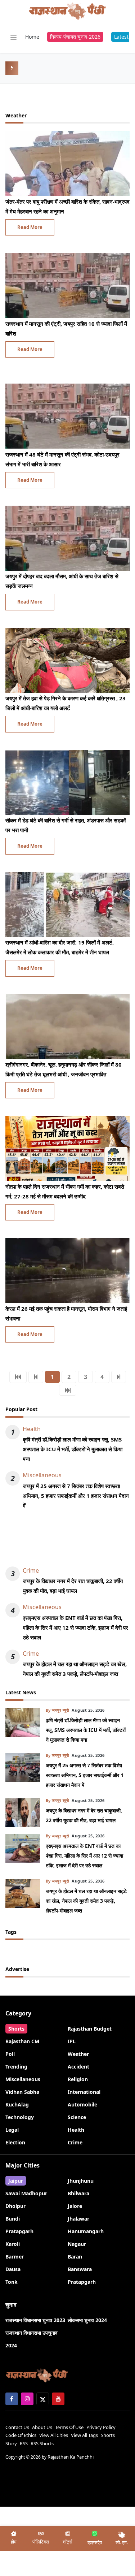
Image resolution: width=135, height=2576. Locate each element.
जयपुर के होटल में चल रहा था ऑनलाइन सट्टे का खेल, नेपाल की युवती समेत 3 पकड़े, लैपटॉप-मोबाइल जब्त (75, 1669)
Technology (20, 2117)
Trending (16, 2067)
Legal (12, 2130)
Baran (75, 2257)
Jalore (75, 2206)
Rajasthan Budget (90, 2029)
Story (11, 2443)
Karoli (13, 2244)
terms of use (69, 2427)
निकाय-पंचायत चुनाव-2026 (75, 37)
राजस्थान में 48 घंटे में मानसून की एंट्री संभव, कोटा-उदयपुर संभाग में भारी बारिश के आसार (62, 459)
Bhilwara (78, 2193)
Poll (10, 2054)
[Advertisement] (67, 1542)
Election (15, 2142)
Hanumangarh (86, 2231)
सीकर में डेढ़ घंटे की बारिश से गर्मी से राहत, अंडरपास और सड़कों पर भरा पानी (66, 825)
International (84, 2092)
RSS (24, 2443)
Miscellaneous (42, 1475)
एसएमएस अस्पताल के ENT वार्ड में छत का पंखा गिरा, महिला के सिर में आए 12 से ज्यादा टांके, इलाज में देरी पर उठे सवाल (75, 1628)
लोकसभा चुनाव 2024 (87, 2320)
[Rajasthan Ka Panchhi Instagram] (27, 2399)
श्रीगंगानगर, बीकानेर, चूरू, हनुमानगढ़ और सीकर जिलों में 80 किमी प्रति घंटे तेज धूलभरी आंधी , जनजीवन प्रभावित (64, 1069)
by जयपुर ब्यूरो (57, 1710)
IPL (72, 2041)
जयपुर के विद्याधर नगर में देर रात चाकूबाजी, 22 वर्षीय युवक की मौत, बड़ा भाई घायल (73, 1586)
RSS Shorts (42, 2443)
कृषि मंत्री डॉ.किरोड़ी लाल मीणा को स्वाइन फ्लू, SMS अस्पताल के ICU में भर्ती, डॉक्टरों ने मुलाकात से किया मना (73, 1449)
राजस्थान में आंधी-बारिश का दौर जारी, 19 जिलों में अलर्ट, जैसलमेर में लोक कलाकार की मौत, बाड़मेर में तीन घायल (60, 947)
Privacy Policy (101, 2427)
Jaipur (16, 2181)
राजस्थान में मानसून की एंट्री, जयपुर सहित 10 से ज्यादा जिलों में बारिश (66, 329)
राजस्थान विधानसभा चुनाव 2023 (35, 2320)
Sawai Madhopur (26, 2193)
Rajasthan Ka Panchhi (71, 2457)
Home (32, 37)
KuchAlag (17, 2104)
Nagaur (77, 2244)
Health (32, 1429)
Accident (78, 2067)
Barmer (15, 2257)
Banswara (80, 2269)
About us (42, 2427)
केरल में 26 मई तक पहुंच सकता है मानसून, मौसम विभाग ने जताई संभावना (66, 1313)
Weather (78, 2054)
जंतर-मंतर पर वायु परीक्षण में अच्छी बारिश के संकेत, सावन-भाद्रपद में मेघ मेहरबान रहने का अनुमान (67, 206)
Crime (31, 1570)
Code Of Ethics (21, 2435)
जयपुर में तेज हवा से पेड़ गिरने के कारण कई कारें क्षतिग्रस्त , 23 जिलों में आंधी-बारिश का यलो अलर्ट (66, 703)
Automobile (82, 2104)
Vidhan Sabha (22, 2092)
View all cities (54, 2435)
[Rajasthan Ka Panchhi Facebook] (12, 2399)
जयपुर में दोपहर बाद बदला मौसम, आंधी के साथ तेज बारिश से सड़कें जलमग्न (62, 581)
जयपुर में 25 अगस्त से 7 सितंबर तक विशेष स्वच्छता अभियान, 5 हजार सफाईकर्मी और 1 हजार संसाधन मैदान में (76, 1496)
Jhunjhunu (81, 2181)
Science (77, 2117)
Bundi (13, 2219)
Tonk (12, 2282)
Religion (78, 2079)
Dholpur (15, 2206)
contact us (17, 2427)
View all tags (84, 2435)
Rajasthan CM (22, 2041)
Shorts (16, 2029)
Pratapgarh (19, 2231)
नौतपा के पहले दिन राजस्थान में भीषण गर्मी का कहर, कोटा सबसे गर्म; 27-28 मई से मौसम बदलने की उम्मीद (65, 1191)
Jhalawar (78, 2219)
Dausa (13, 2269)
